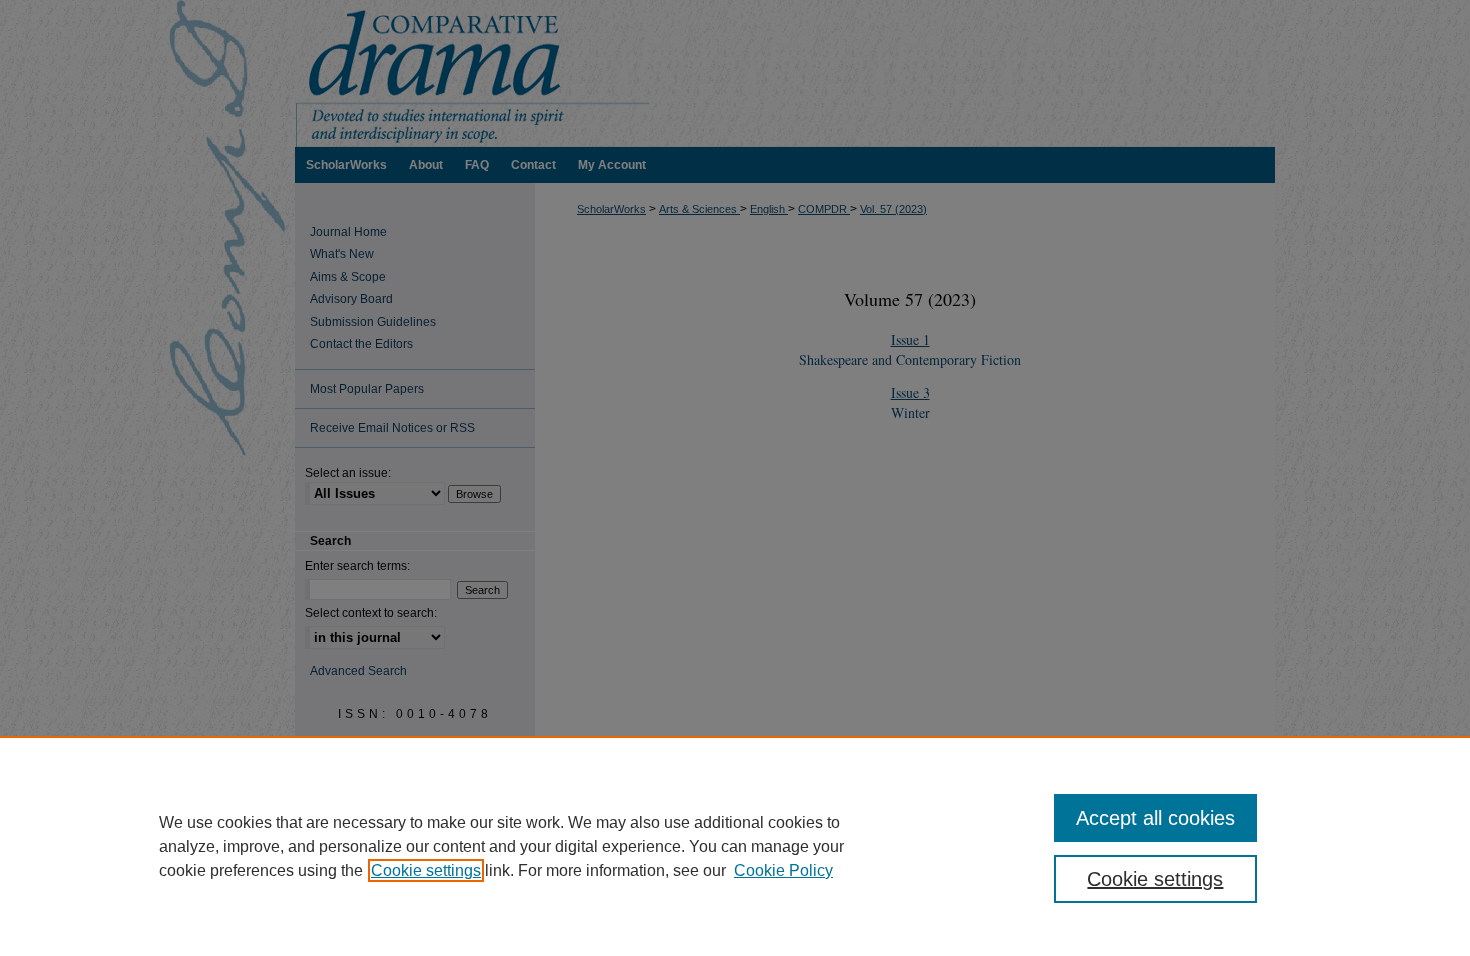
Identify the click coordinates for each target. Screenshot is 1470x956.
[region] (735, 846)
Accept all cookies (1155, 818)
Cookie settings (426, 870)
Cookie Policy (783, 870)
